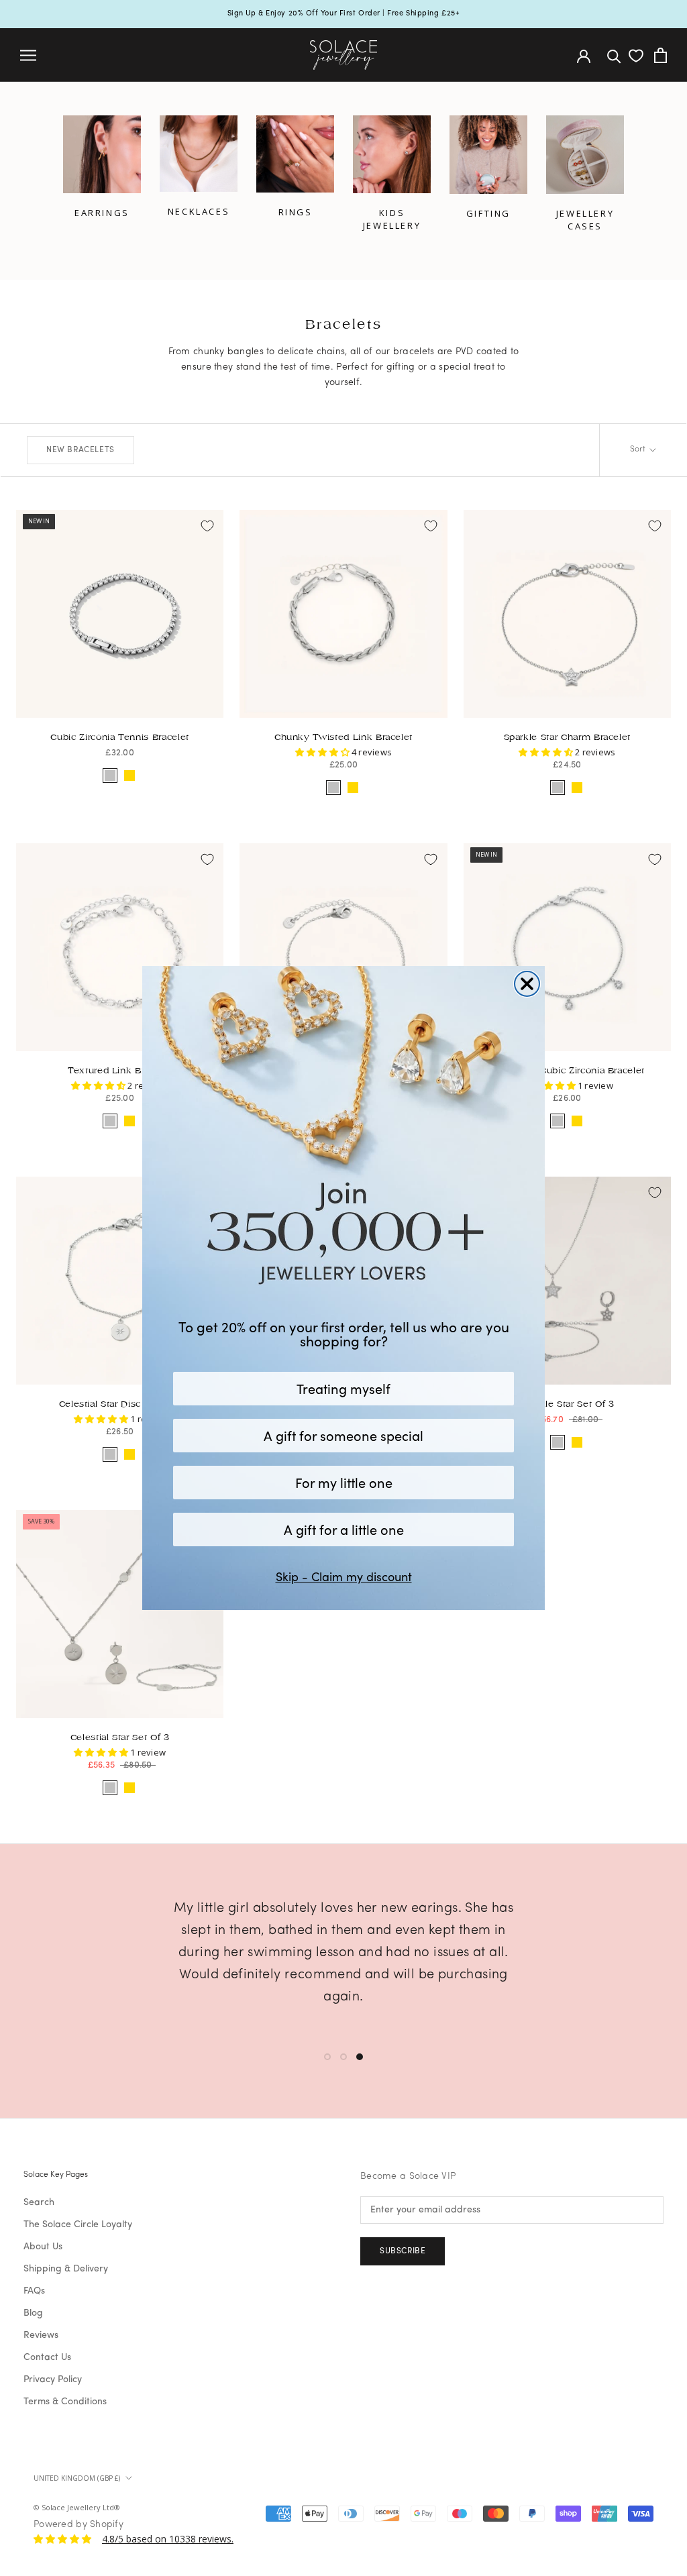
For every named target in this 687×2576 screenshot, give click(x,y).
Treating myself (343, 1388)
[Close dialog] (527, 984)
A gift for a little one (344, 1529)
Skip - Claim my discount (344, 1576)
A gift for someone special (343, 1435)
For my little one (344, 1482)
